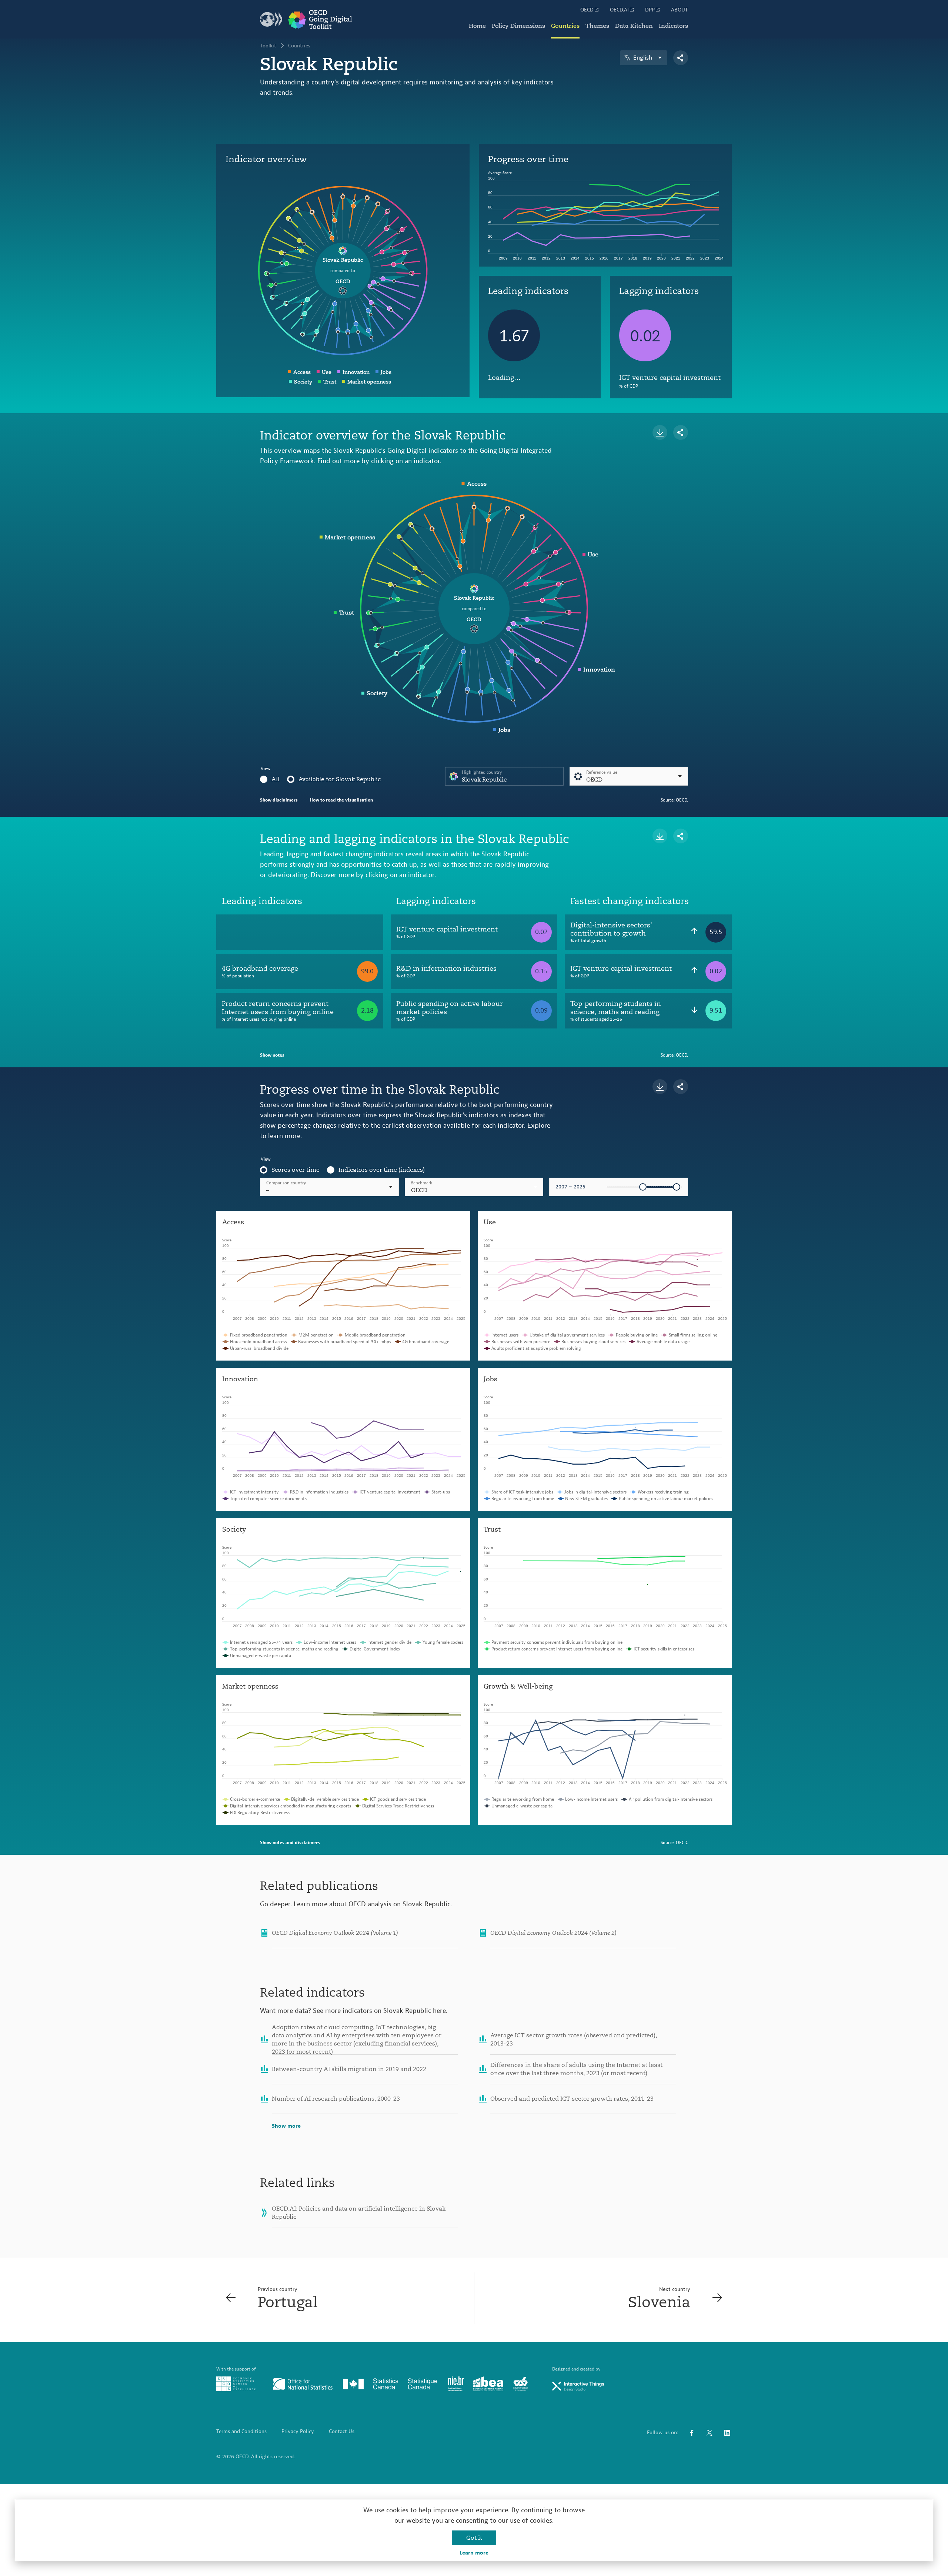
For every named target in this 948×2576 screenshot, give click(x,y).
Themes (597, 26)
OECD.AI (619, 10)
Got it (474, 2538)
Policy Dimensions (518, 26)
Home (477, 26)
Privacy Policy (298, 2432)
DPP (650, 10)
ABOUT (680, 10)
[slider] (643, 1187)
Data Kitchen (634, 26)
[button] (474, 1187)
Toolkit (268, 46)
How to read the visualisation (341, 800)
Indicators (673, 26)
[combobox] (474, 1187)
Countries (565, 26)
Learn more (474, 2553)
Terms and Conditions (241, 2432)
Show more (286, 2126)
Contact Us (342, 2432)
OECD (587, 10)
